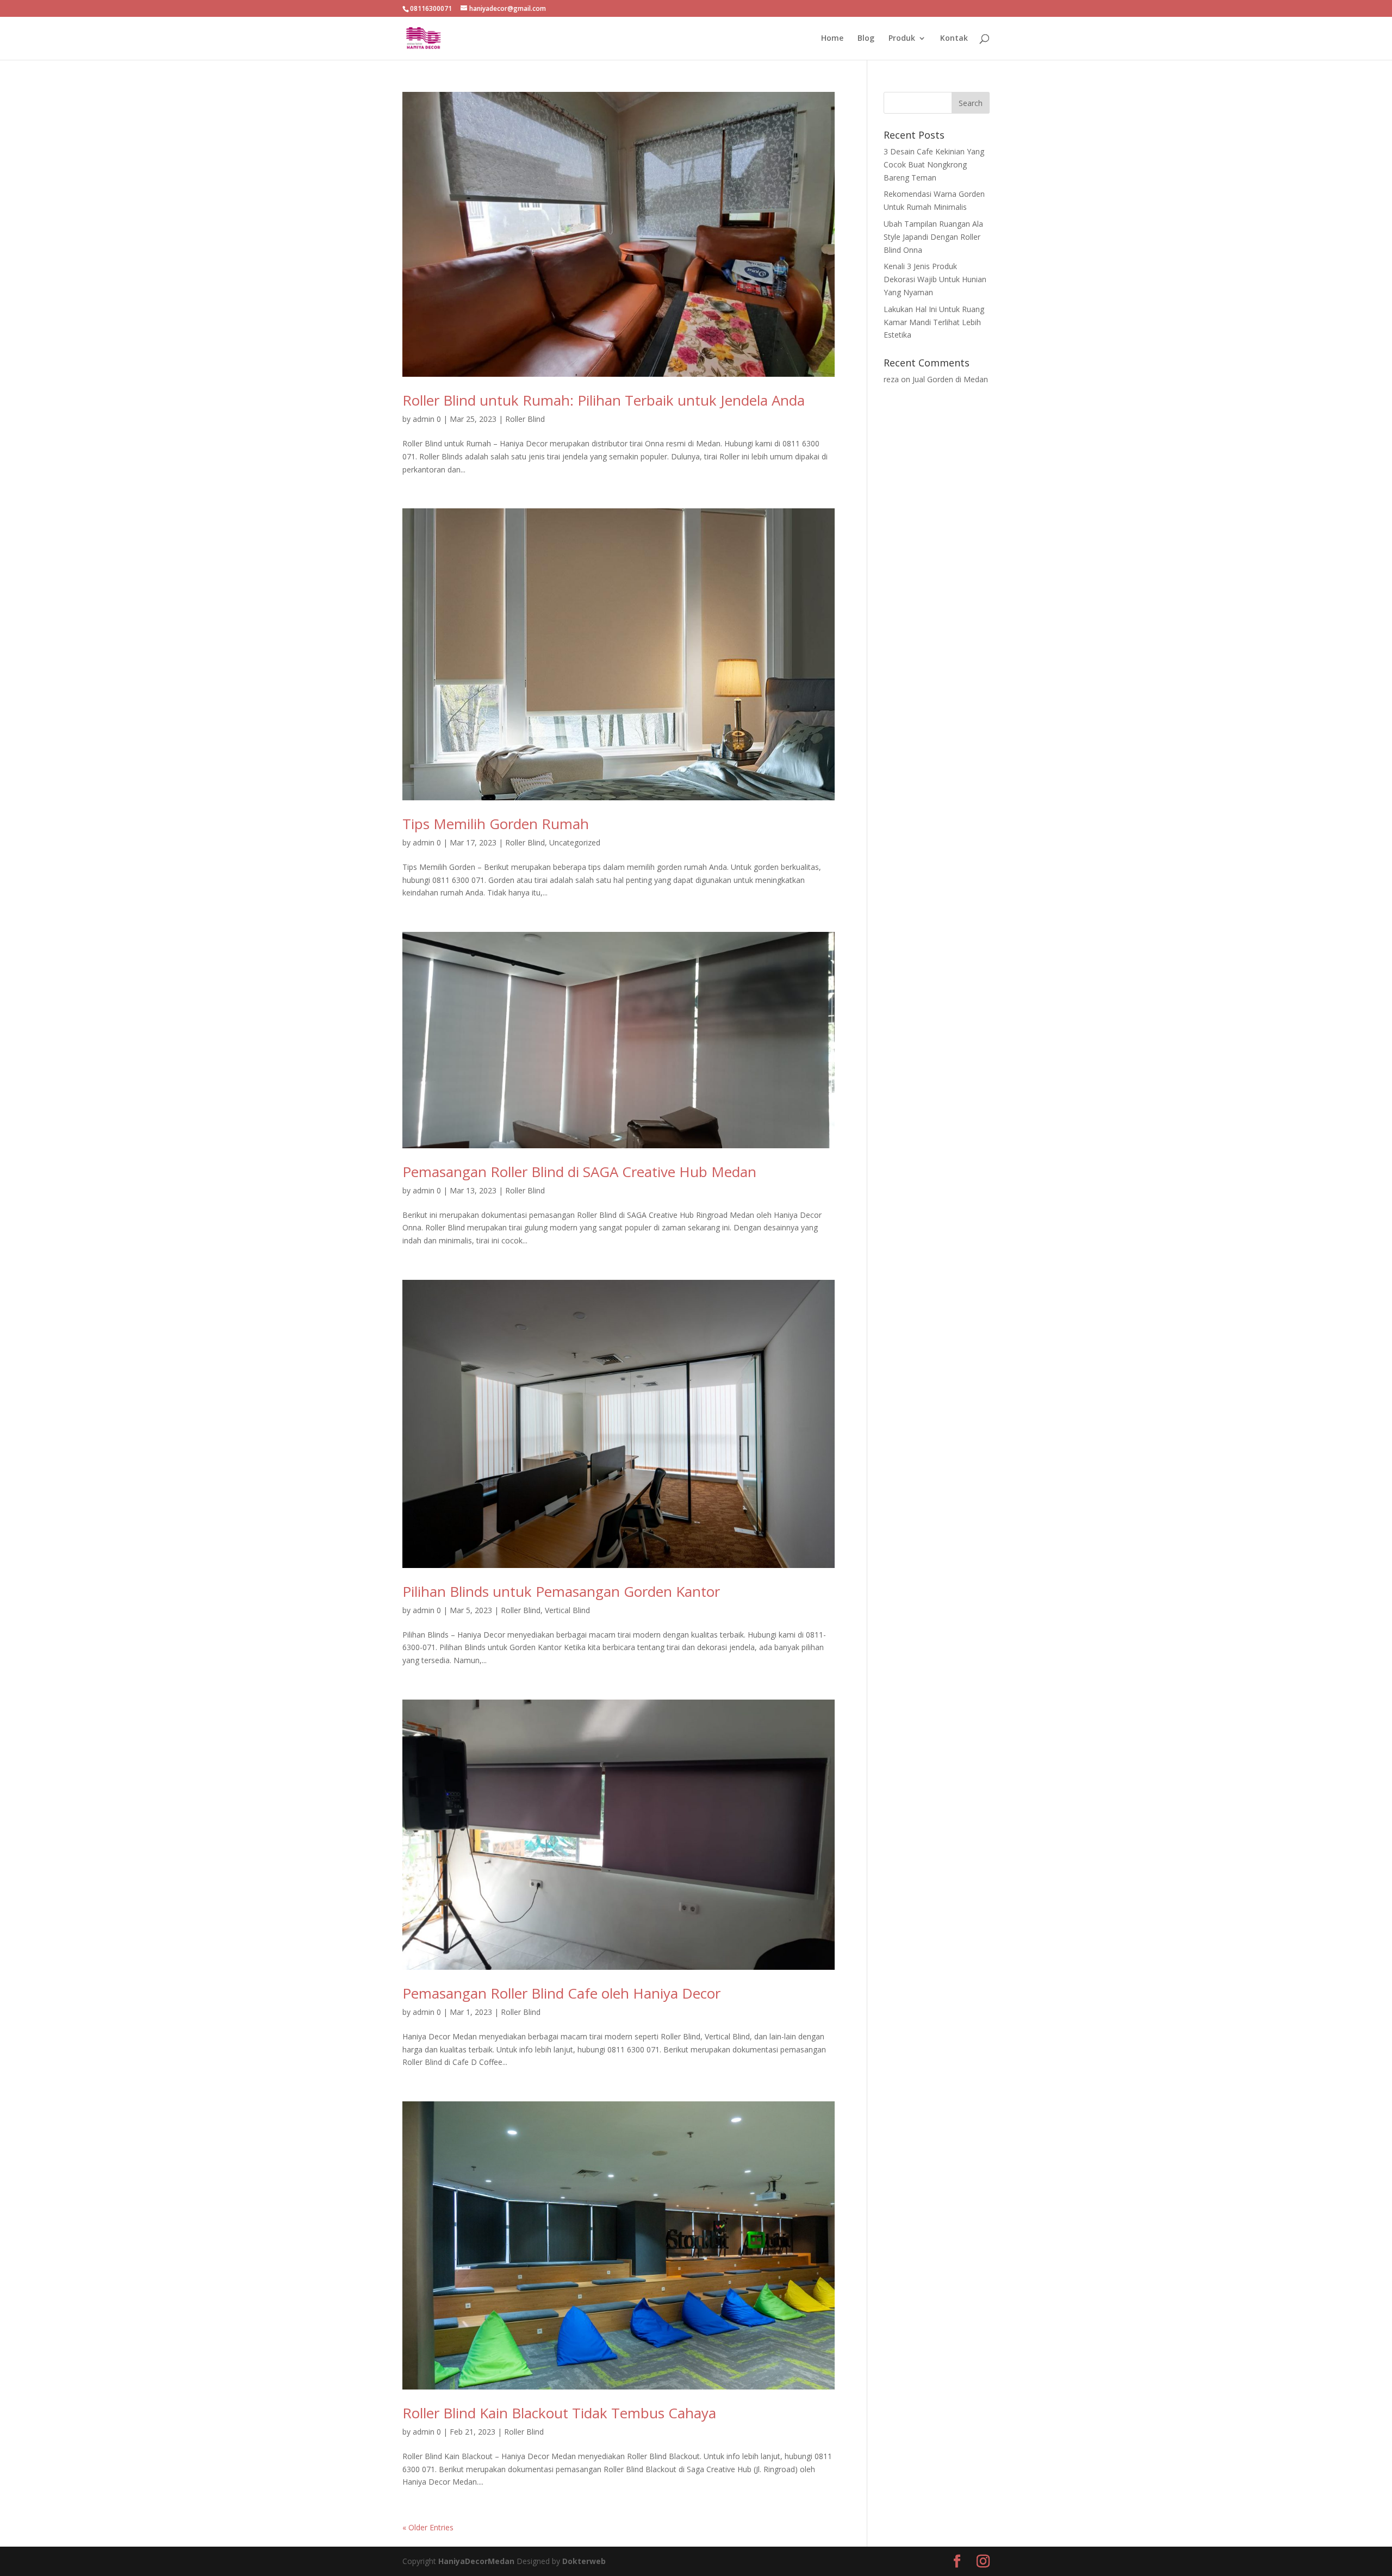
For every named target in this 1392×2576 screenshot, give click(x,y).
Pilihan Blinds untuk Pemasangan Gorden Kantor (561, 1591)
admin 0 (427, 419)
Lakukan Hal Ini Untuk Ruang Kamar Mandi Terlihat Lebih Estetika (934, 322)
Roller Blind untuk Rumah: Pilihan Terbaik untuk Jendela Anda (604, 400)
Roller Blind (525, 419)
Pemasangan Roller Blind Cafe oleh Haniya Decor (561, 1993)
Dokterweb (584, 2561)
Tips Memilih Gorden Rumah (496, 824)
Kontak (954, 39)
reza (891, 379)
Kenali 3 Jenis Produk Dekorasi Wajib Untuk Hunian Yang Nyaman (935, 279)
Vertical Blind (567, 1610)
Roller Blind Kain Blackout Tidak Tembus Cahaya (559, 2413)
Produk (902, 39)
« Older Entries (428, 2527)
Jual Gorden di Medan (950, 379)
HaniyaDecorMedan (477, 2561)
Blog (866, 39)
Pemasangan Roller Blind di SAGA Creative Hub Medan (579, 1172)
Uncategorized (575, 842)
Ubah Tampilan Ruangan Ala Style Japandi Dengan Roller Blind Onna (933, 237)
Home (832, 39)
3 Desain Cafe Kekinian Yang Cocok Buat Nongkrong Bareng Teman (934, 164)
